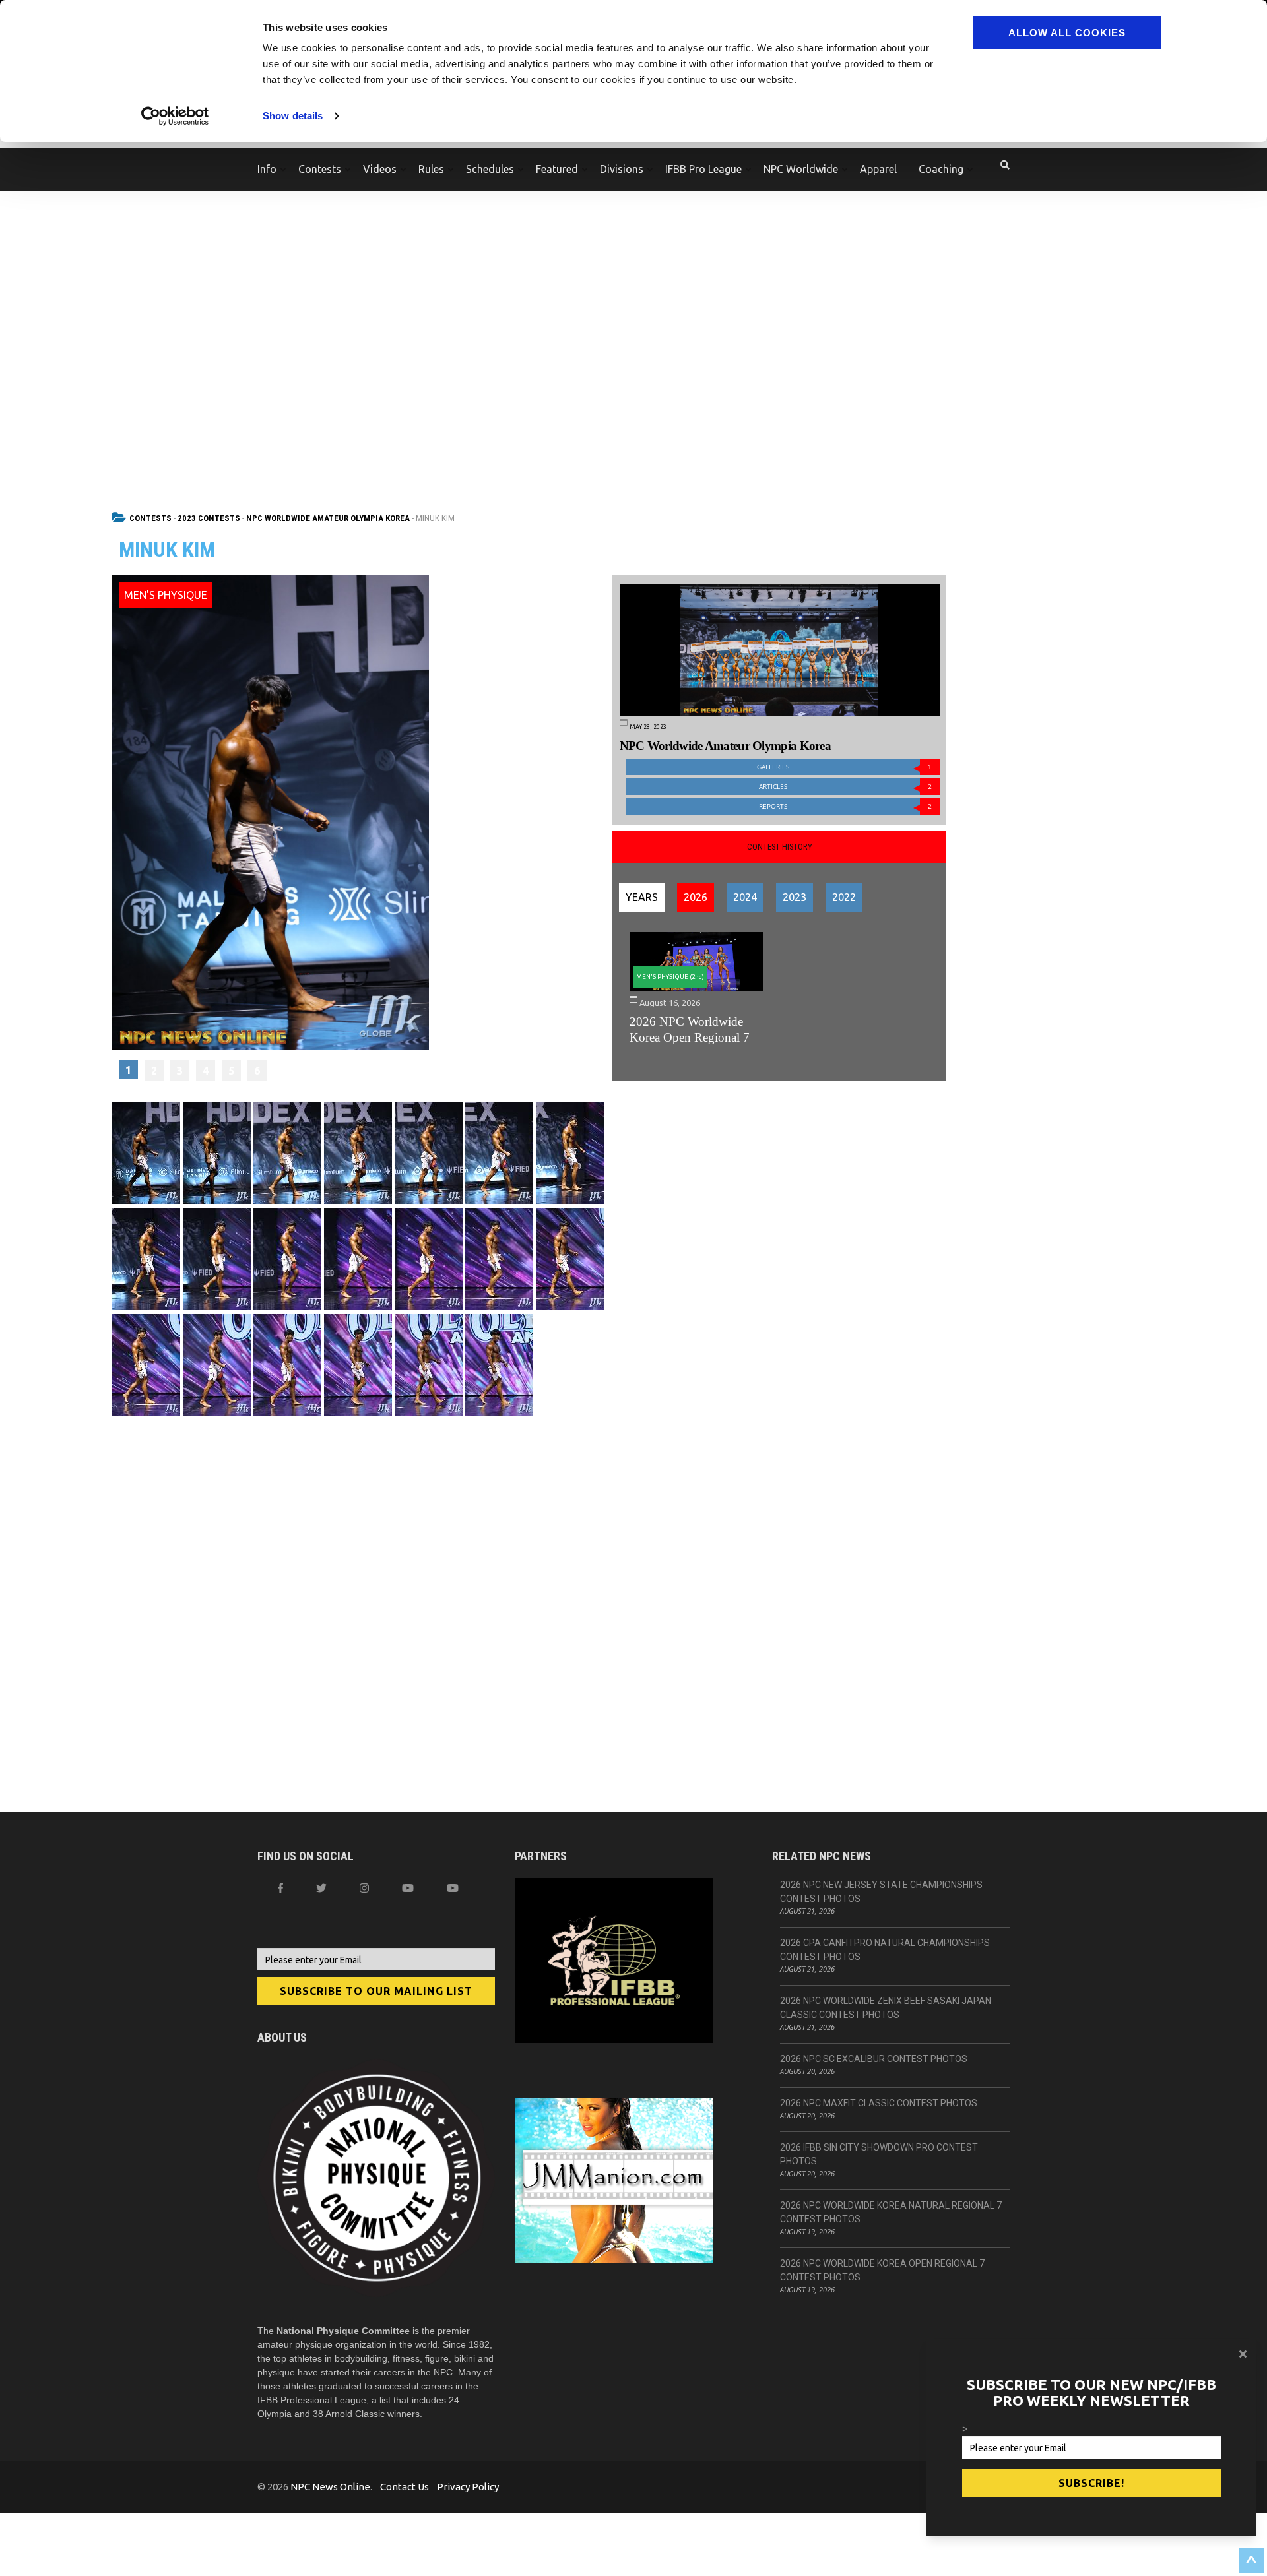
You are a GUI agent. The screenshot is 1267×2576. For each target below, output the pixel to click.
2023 (795, 897)
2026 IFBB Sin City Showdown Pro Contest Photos (879, 2154)
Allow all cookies (1067, 33)
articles (845, 787)
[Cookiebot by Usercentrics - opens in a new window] (175, 116)
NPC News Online (330, 2487)
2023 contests (209, 518)
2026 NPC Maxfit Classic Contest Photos (879, 2103)
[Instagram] (364, 1888)
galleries (844, 767)
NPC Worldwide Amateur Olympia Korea (328, 518)
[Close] (1243, 2354)
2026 (696, 897)
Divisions (622, 169)
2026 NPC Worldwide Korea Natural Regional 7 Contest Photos (891, 2212)
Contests (320, 169)
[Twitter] (321, 1888)
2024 (745, 897)
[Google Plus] (408, 1888)
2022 (844, 897)
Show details (293, 116)
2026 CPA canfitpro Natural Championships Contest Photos (885, 1950)
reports (845, 806)
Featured (557, 169)
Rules (431, 169)
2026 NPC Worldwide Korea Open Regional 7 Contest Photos (882, 2270)
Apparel (878, 169)
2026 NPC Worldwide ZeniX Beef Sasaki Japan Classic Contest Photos (886, 2008)
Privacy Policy (468, 2487)
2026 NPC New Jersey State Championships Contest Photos (881, 1892)
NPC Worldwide (801, 169)
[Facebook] (280, 1888)
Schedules (490, 169)
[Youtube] (453, 1888)
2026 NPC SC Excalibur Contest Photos (874, 2059)
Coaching (941, 169)
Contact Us (405, 2487)
